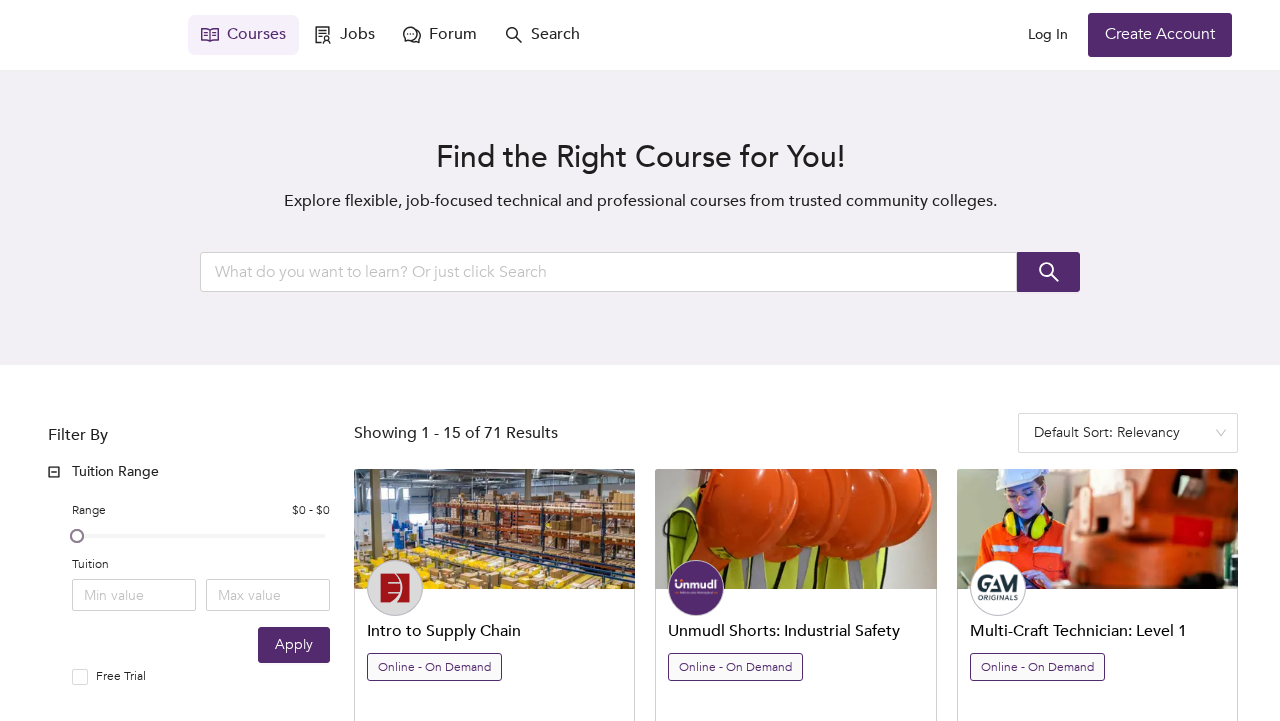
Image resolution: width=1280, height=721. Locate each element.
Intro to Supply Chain (444, 631)
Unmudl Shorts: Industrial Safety (784, 631)
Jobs (357, 34)
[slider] (77, 536)
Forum (453, 34)
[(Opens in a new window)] (108, 35)
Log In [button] (1048, 34)
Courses (256, 34)
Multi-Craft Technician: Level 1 (1078, 631)
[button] (193, 472)
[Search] (1048, 272)
